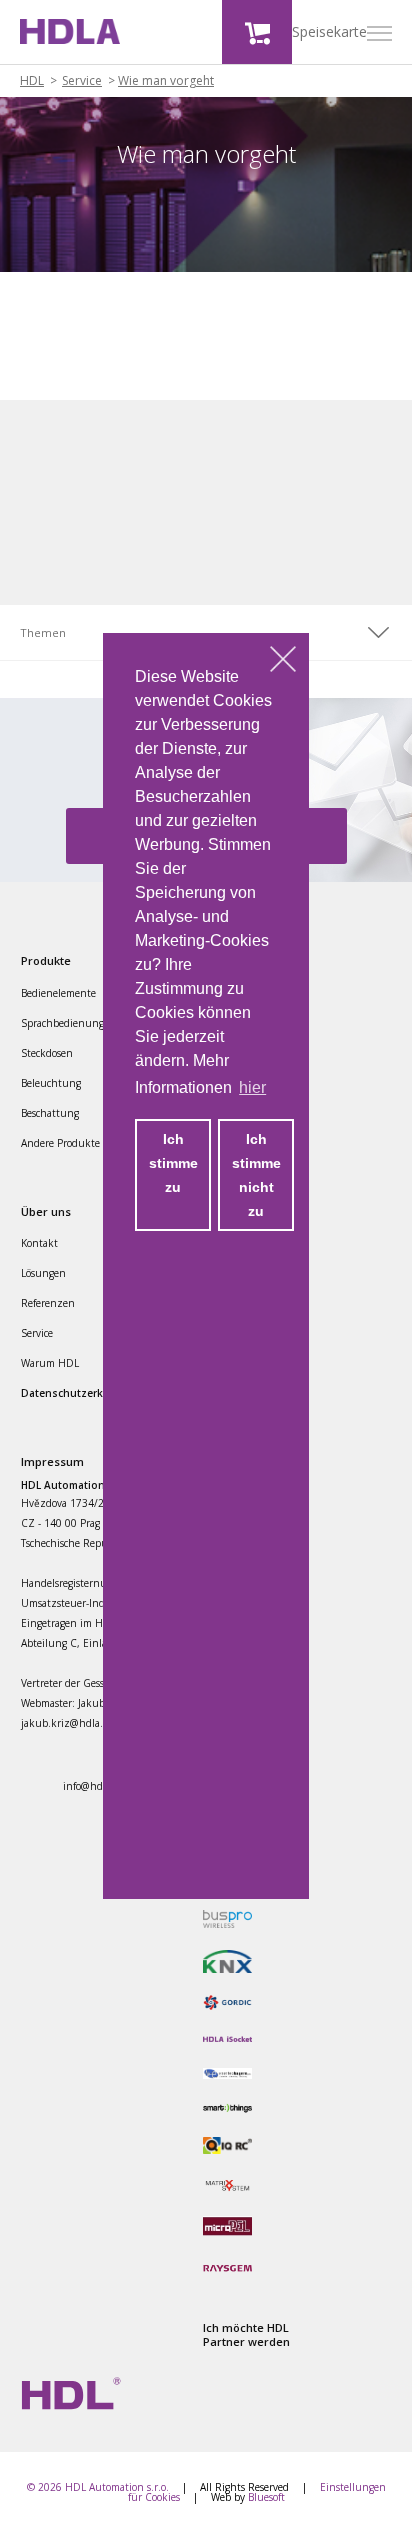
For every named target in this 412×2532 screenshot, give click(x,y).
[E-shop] (257, 32)
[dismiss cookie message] (283, 659)
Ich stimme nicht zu (256, 1175)
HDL (32, 81)
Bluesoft (266, 2497)
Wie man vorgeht (166, 81)
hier (252, 1087)
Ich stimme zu (173, 1163)
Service (82, 81)
